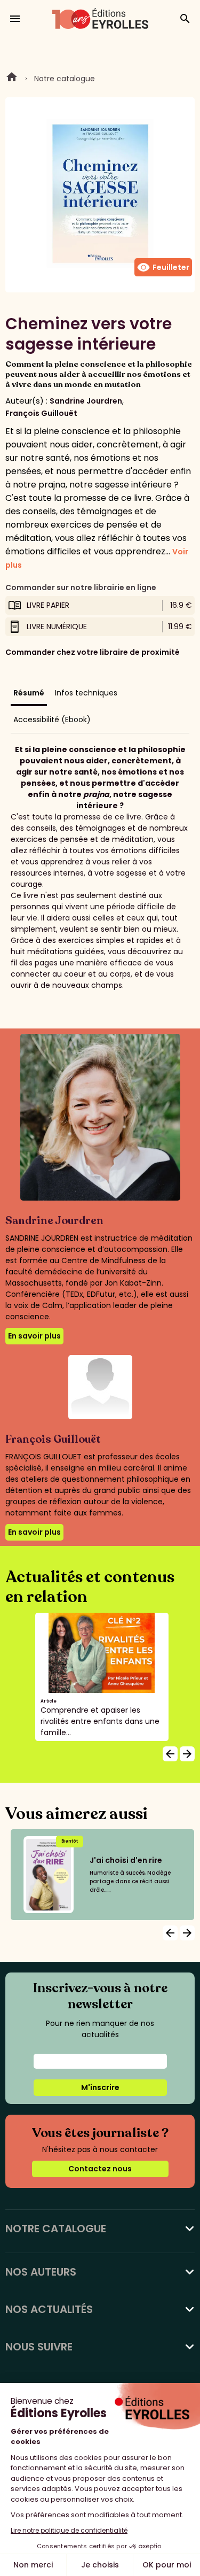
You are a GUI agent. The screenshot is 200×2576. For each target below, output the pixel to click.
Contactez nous (100, 2169)
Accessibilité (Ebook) (52, 720)
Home (12, 79)
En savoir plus (34, 1336)
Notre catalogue (65, 79)
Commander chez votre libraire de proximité (93, 652)
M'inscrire (100, 2087)
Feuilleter (163, 267)
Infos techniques (86, 693)
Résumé (29, 693)
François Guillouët (41, 413)
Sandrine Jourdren (86, 401)
